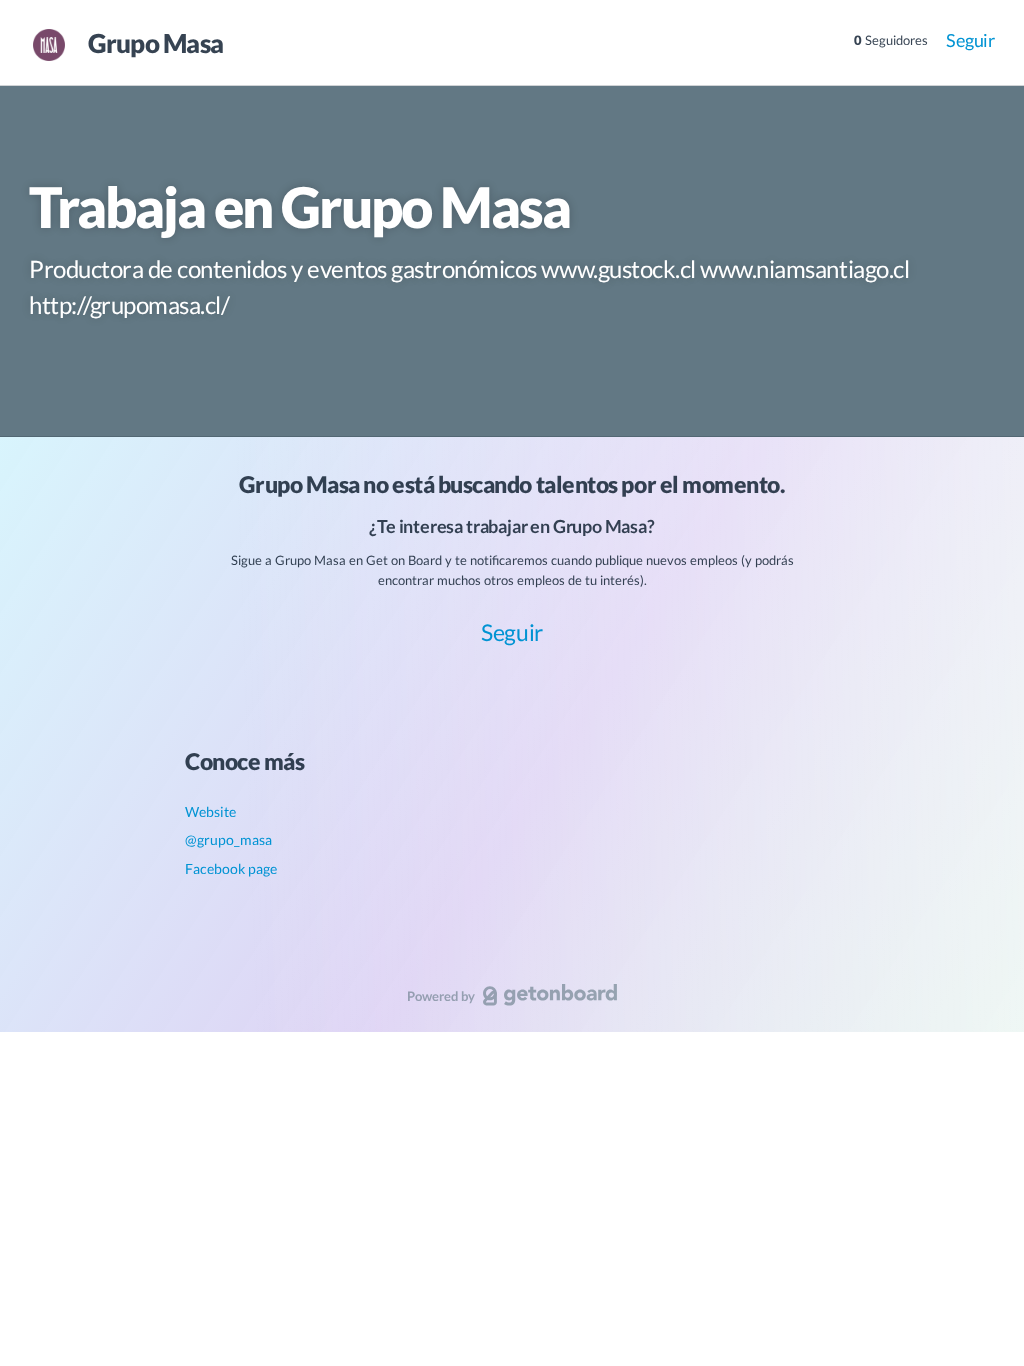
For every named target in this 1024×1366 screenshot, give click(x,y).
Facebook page (231, 868)
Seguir (970, 40)
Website (210, 811)
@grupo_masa (228, 839)
